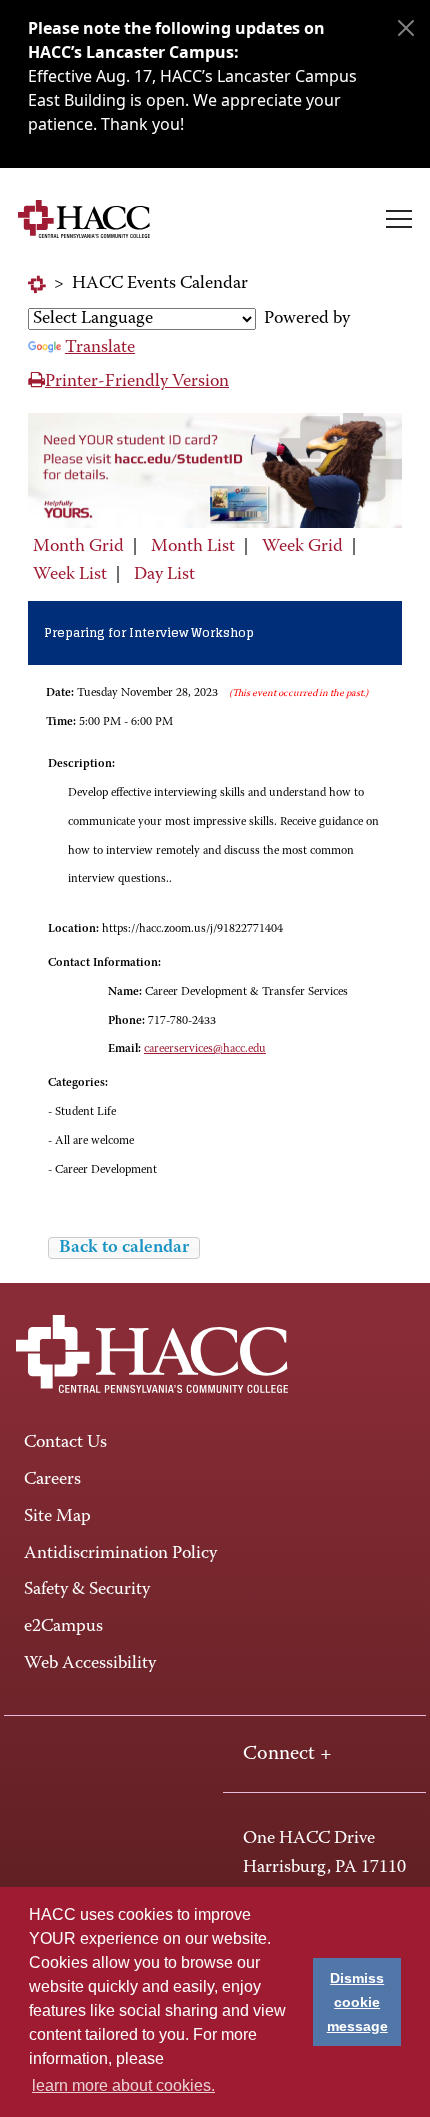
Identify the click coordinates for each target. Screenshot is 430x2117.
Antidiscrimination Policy (120, 1554)
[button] (399, 219)
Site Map (57, 1517)
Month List (193, 547)
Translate (100, 348)
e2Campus (63, 1627)
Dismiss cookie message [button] (357, 2002)
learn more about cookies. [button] (123, 2085)
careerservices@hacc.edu (205, 1049)
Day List (164, 575)
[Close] (406, 28)
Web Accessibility (90, 1664)
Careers (52, 1480)
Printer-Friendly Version (137, 382)
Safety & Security (87, 1590)
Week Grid (302, 547)
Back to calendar (124, 1248)
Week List (70, 575)
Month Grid (78, 547)
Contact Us (65, 1443)
